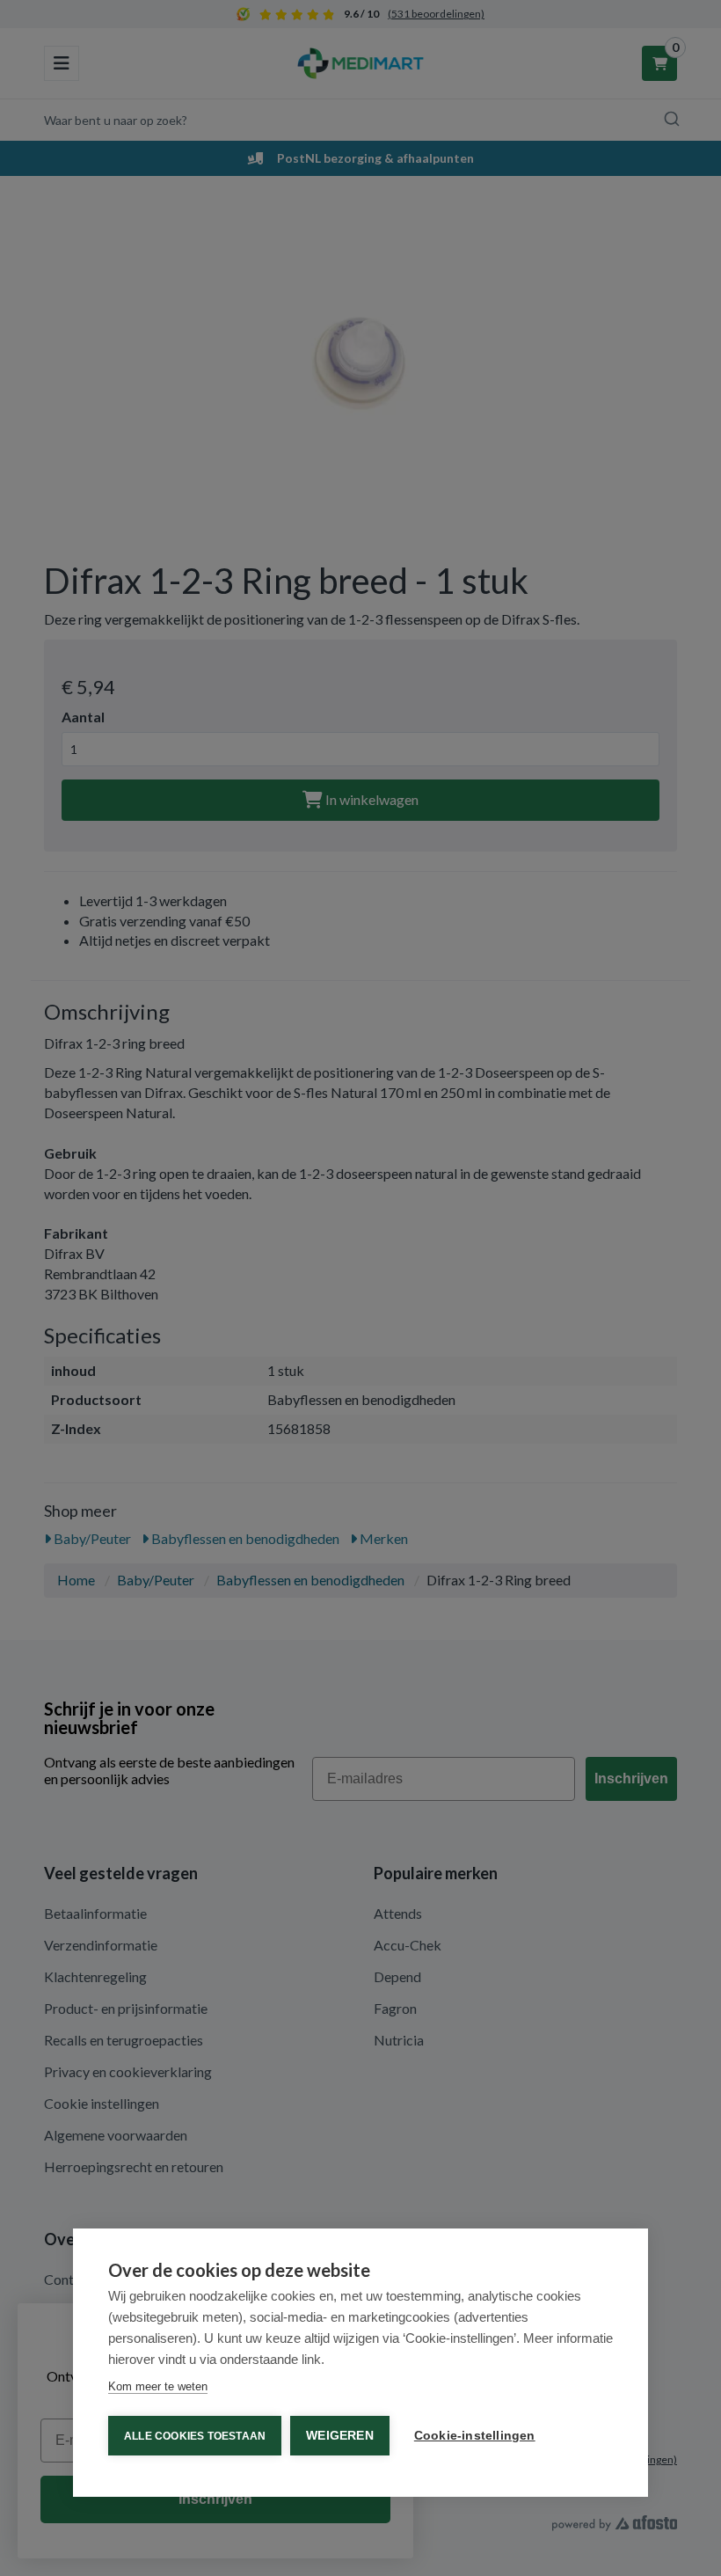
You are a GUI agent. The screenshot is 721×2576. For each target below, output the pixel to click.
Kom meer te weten (158, 2386)
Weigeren (340, 2436)
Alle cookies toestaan (195, 2436)
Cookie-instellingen (475, 2436)
